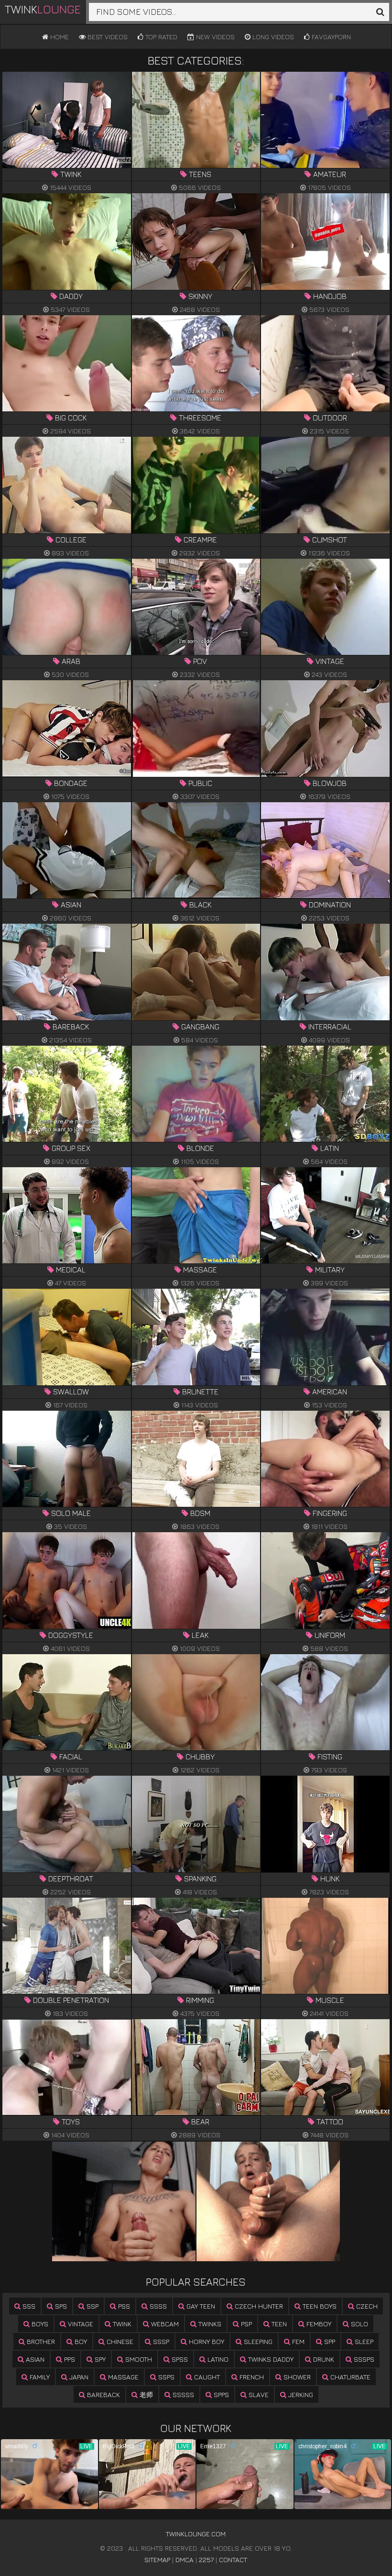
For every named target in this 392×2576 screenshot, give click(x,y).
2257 (206, 2559)
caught (206, 2377)
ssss (157, 2306)
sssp (160, 2341)
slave (258, 2394)
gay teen (200, 2306)
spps (220, 2394)
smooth (138, 2359)
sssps (363, 2359)
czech (366, 2306)
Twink (43, 9)
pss (123, 2306)
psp (245, 2324)
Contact (233, 2559)
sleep (363, 2341)
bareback (103, 2394)
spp (329, 2341)
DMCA (185, 2559)
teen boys (319, 2306)
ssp (92, 2306)
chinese (119, 2341)
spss (179, 2359)
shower (296, 2377)
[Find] (380, 12)
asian (34, 2359)
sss (28, 2306)
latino (217, 2359)
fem (297, 2341)
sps (60, 2306)
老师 (145, 2394)
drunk (323, 2359)
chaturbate (349, 2377)
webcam (164, 2324)
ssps (165, 2377)
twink (121, 2324)
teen (278, 2324)
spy (99, 2359)
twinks (209, 2324)
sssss (182, 2394)
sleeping (257, 2341)
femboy (318, 2324)
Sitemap (157, 2559)
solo (359, 2324)
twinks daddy (270, 2359)
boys (39, 2324)
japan (78, 2377)
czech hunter (258, 2306)
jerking (300, 2394)
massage (122, 2377)
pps (69, 2359)
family (39, 2377)
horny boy (206, 2341)
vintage (80, 2324)
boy (80, 2341)
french (251, 2377)
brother (40, 2341)
